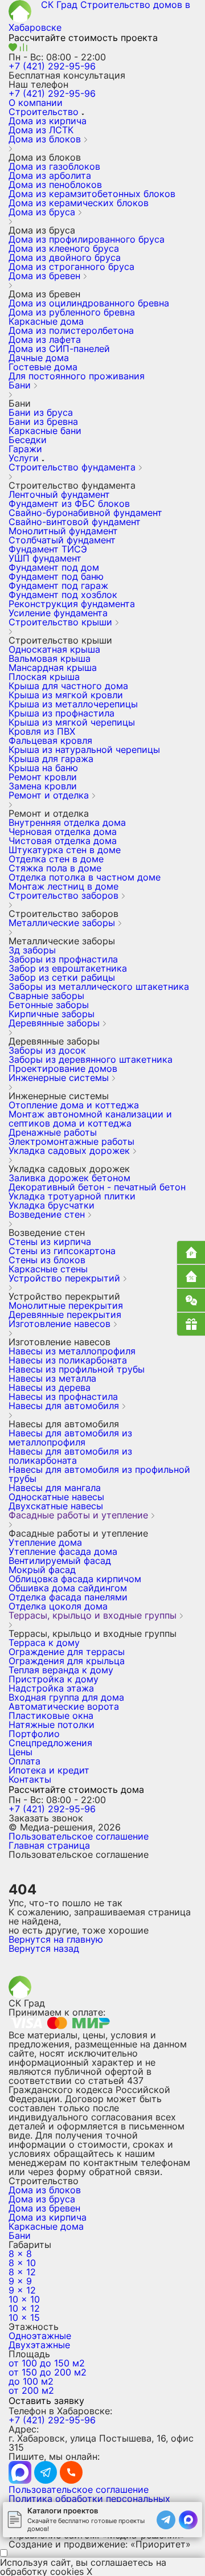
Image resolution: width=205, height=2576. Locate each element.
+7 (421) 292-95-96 (52, 66)
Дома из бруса (42, 2199)
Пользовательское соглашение (79, 1836)
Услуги (24, 458)
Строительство (44, 112)
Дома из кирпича (48, 2217)
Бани (20, 2235)
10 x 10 (24, 2299)
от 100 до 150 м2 (47, 2363)
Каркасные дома (46, 2226)
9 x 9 (20, 2281)
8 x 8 (20, 2254)
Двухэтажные (39, 2345)
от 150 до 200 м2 (48, 2372)
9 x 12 (22, 2290)
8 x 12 (22, 2272)
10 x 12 (24, 2308)
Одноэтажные (40, 2336)
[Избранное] (14, 48)
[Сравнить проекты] (24, 48)
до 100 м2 (31, 2381)
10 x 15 (24, 2317)
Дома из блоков (45, 2190)
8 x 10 (22, 2263)
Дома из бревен (44, 2208)
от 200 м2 (31, 2390)
